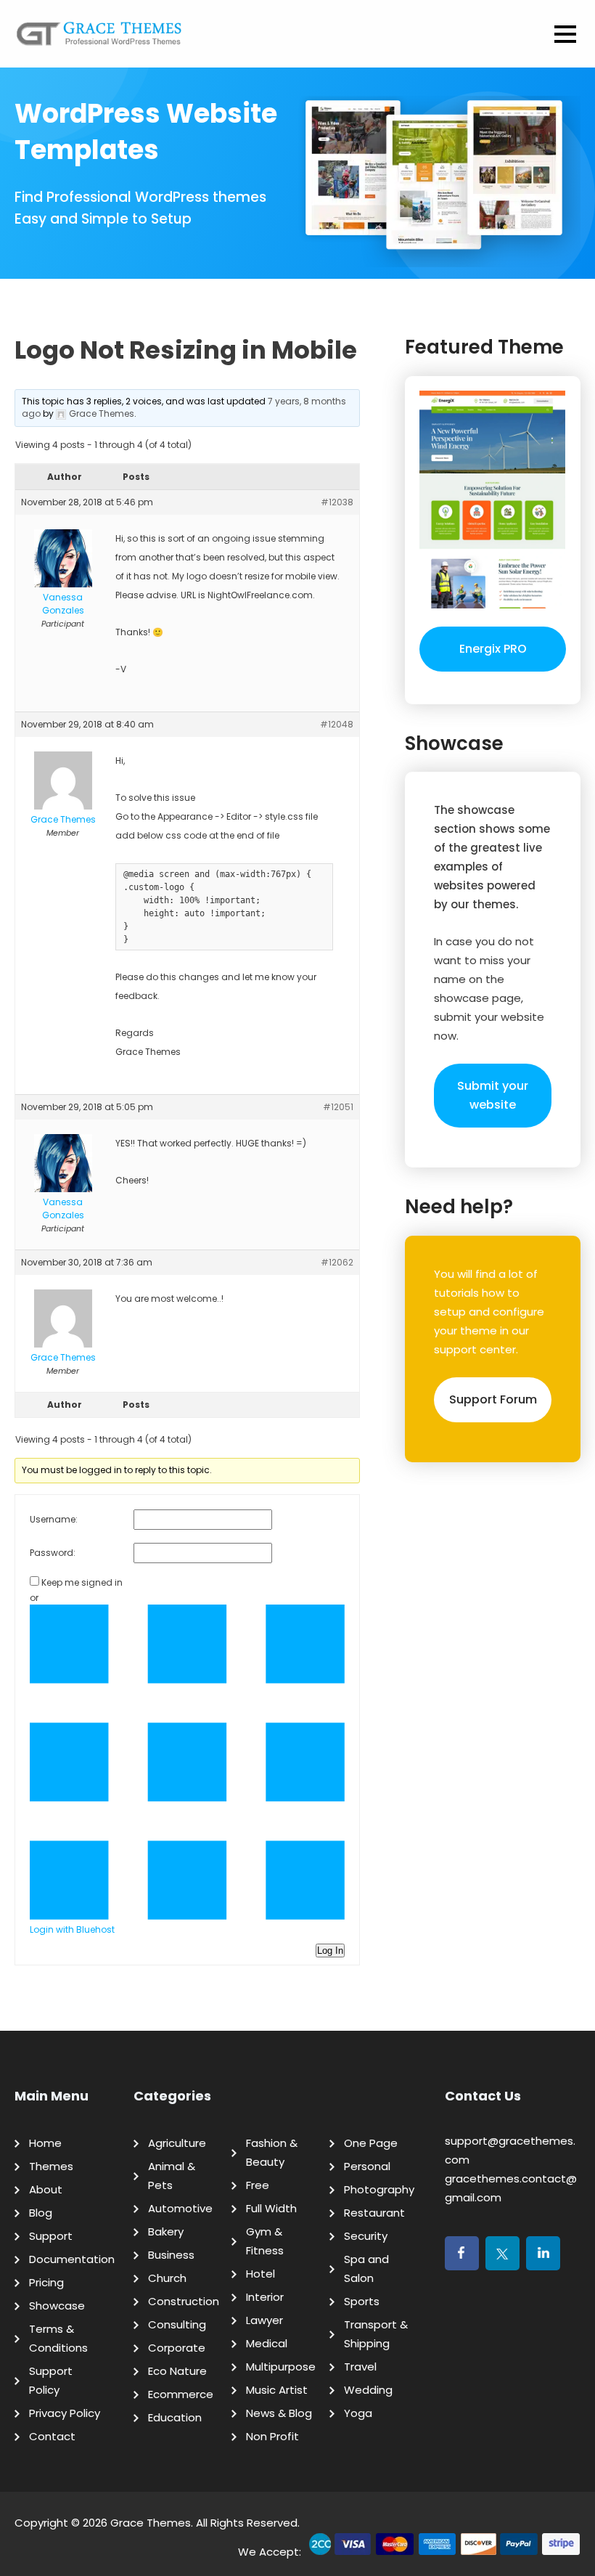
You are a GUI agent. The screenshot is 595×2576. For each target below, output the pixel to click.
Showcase (57, 2306)
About (46, 2189)
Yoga (358, 2413)
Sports (362, 2301)
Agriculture (177, 2143)
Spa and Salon (366, 2269)
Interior (265, 2297)
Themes (51, 2166)
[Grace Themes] (99, 39)
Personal (367, 2166)
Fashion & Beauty (272, 2152)
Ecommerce (181, 2394)
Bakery (166, 2231)
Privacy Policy (65, 2413)
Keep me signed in (82, 1582)
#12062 (337, 1262)
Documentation (72, 2259)
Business (171, 2255)
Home (45, 2143)
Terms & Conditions (58, 2338)
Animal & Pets (172, 2176)
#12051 (338, 1107)
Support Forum (493, 1399)
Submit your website (493, 1095)
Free (258, 2185)
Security (366, 2236)
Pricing (46, 2282)
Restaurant (374, 2213)
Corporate (177, 2348)
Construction (184, 2301)
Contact (52, 2436)
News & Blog (279, 2413)
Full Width (271, 2208)
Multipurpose (281, 2367)
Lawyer (264, 2320)
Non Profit (272, 2436)
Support (51, 2236)
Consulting (177, 2324)
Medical (267, 2343)
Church (167, 2278)
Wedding (368, 2390)
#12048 (337, 724)
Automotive (180, 2208)
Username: (54, 1519)
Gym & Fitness (265, 2241)
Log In (330, 1951)
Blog (41, 2213)
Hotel (260, 2274)
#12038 (337, 502)
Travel (360, 2367)
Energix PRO (493, 649)
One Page (371, 2143)
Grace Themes (151, 2523)
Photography (379, 2189)
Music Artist (277, 2390)
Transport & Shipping (376, 2334)
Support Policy (51, 2380)
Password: (53, 1553)
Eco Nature (177, 2371)
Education (175, 2417)
